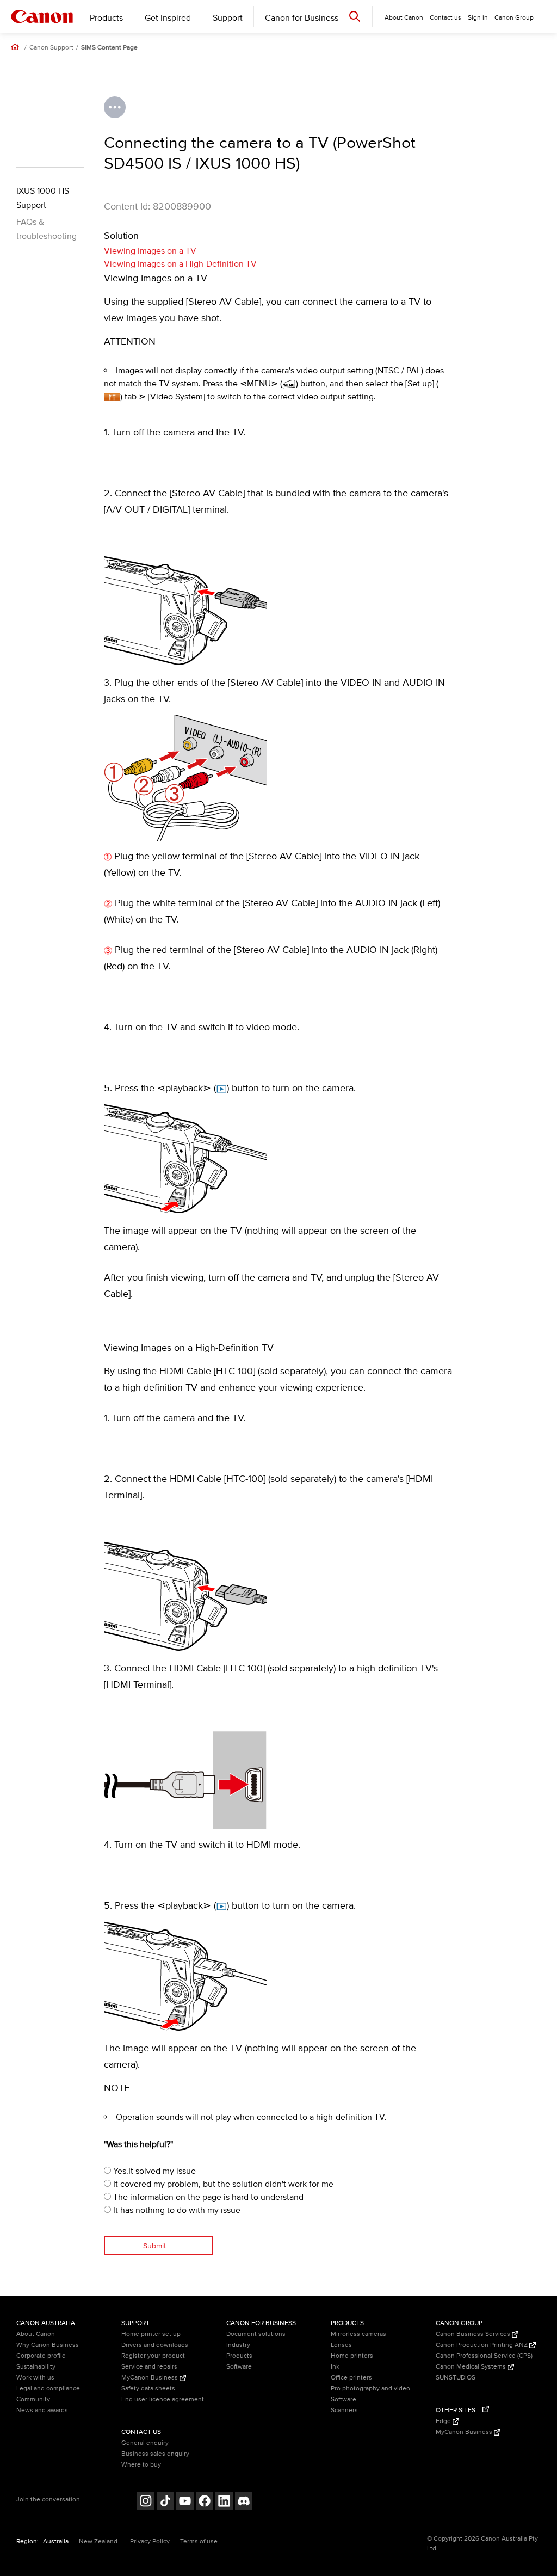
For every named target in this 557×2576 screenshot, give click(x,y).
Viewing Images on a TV (150, 251)
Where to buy (141, 2465)
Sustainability (36, 2367)
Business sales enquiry (155, 2454)
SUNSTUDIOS (456, 2378)
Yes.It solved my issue (153, 2171)
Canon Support (51, 48)
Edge (444, 2421)
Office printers (351, 2378)
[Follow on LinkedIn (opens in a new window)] (224, 2502)
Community (33, 2399)
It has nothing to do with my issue (176, 2210)
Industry (238, 2345)
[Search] (355, 16)
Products (106, 18)
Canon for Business (302, 18)
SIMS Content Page (109, 48)
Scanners (344, 2410)
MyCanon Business (150, 2378)
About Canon (36, 2334)
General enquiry (145, 2443)
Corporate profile (41, 2356)
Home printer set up (151, 2334)
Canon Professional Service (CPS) (484, 2356)
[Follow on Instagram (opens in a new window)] (146, 2502)
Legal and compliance (48, 2389)
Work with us (35, 2378)
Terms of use (199, 2541)
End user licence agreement (163, 2399)
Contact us (445, 18)
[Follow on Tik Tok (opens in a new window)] (165, 2502)
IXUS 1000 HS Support (43, 198)
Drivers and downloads (155, 2345)
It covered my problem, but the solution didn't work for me (222, 2184)
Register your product (153, 2356)
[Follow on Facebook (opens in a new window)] (205, 2502)
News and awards (42, 2410)
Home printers (352, 2356)
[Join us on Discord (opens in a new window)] (244, 2502)
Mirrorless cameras (358, 2334)
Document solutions (256, 2334)
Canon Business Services (474, 2334)
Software (239, 2367)
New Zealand (98, 2541)
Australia (56, 2541)
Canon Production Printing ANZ (482, 2345)
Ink (335, 2367)
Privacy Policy (150, 2541)
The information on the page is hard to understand (207, 2197)
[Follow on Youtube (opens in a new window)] (185, 2502)
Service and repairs (149, 2367)
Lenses (341, 2345)
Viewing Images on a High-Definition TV (180, 264)
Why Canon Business (48, 2345)
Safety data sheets (148, 2389)
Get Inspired (168, 18)
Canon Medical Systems (472, 2367)
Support (228, 18)
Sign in (478, 18)
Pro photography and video (370, 2389)
